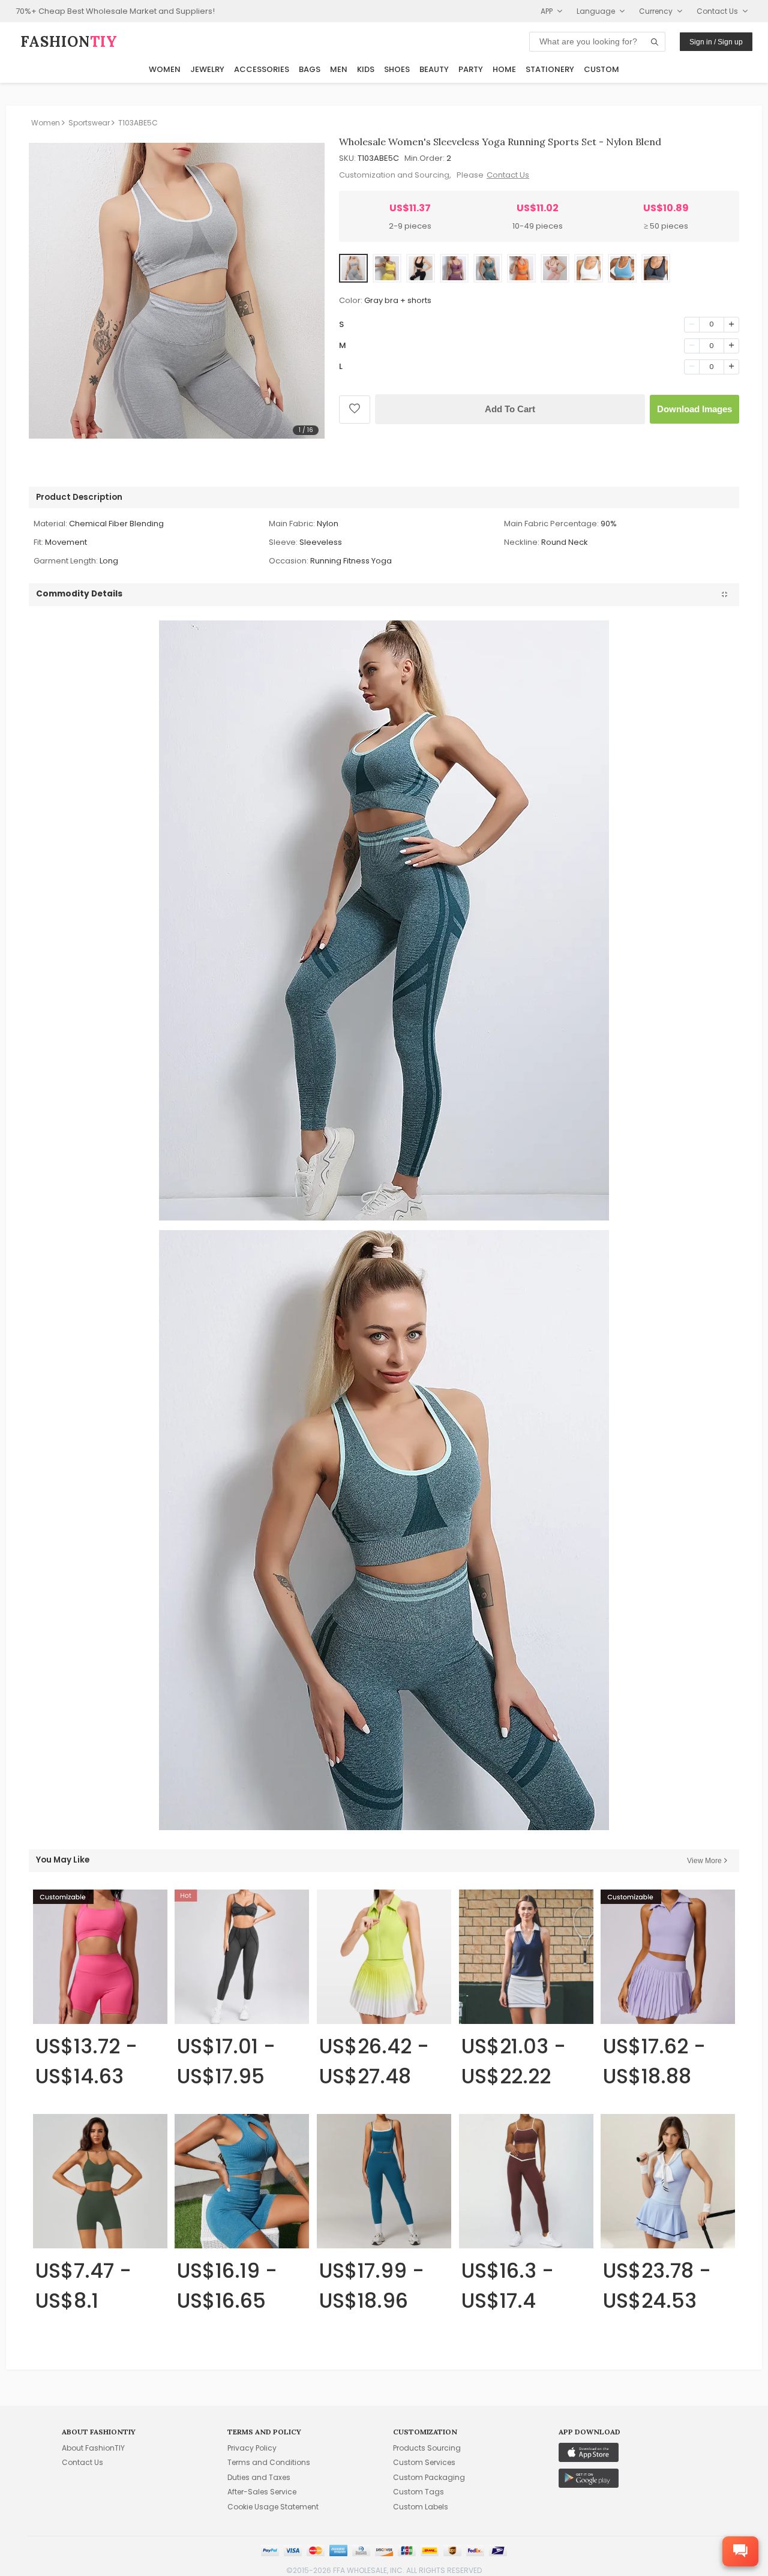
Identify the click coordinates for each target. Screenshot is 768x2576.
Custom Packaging (429, 2477)
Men (339, 69)
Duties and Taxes (259, 2477)
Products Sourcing (427, 2448)
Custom (601, 69)
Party (471, 69)
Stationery (550, 69)
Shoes (397, 69)
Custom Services (424, 2462)
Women (165, 69)
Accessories (262, 69)
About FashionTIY (93, 2448)
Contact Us (508, 175)
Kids (366, 69)
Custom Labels (421, 2507)
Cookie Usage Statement (273, 2507)
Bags (310, 69)
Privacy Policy (252, 2448)
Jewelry (207, 69)
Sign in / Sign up (716, 42)
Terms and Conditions (269, 2462)
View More (704, 1861)
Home (504, 69)
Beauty (434, 69)
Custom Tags (418, 2492)
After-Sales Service (262, 2492)
